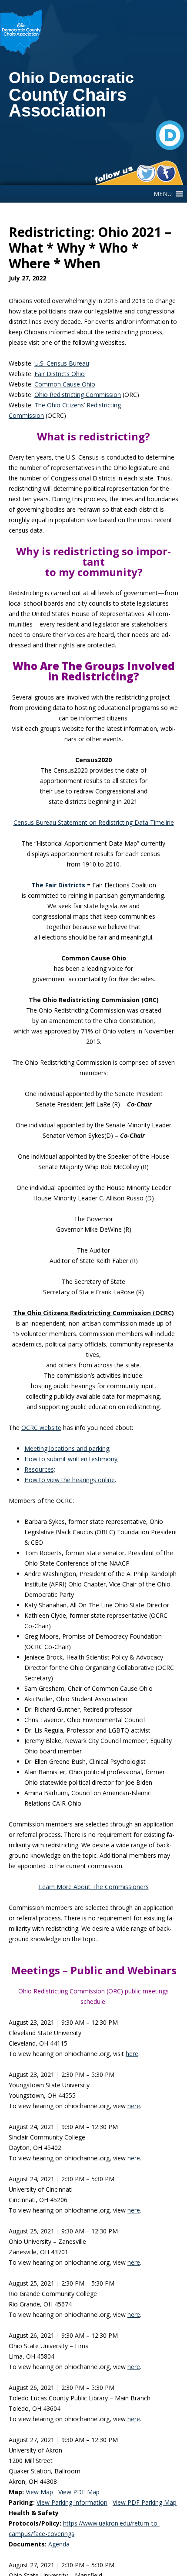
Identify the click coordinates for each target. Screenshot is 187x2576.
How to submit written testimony (71, 1459)
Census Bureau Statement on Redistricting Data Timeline (94, 822)
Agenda (59, 2544)
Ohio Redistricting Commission (78, 395)
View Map (39, 2492)
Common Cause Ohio (65, 384)
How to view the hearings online (70, 1480)
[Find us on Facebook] (166, 173)
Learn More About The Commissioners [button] (94, 1887)
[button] (163, 194)
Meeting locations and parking (67, 1448)
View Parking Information (72, 2502)
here (132, 2054)
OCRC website (41, 1428)
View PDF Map (79, 2492)
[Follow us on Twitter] (146, 173)
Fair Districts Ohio (60, 374)
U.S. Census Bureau (62, 363)
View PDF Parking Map (145, 2502)
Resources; (40, 1469)
